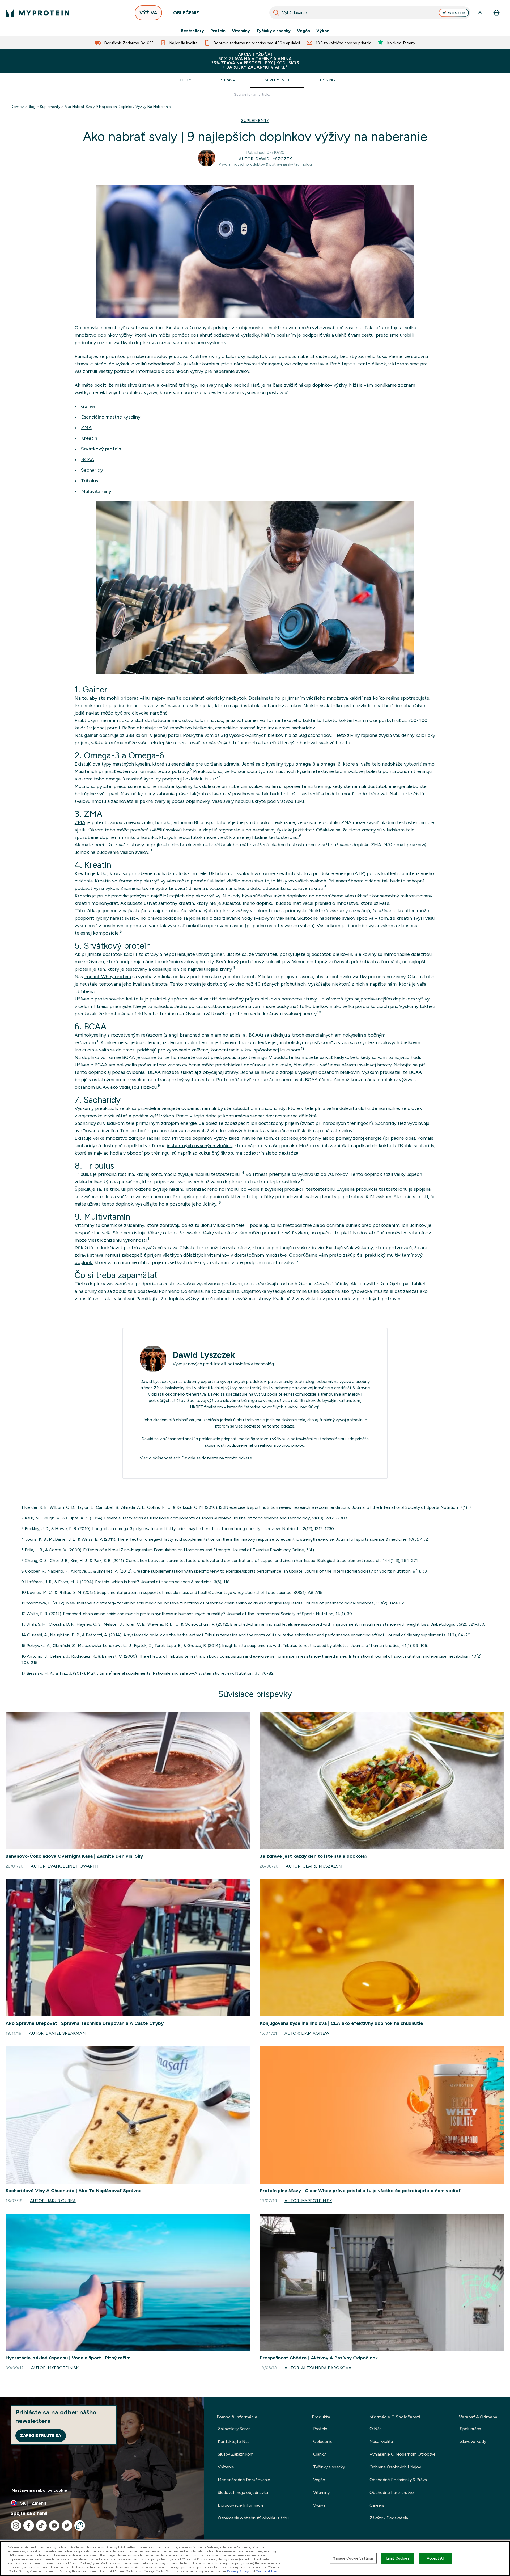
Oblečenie (323, 2441)
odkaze (288, 1426)
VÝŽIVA (148, 13)
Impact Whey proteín (108, 977)
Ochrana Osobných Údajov (395, 2467)
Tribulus (90, 481)
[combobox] (370, 13)
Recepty (183, 80)
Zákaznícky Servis (234, 2429)
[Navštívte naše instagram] (16, 2526)
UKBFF (196, 1407)
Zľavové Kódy (473, 2441)
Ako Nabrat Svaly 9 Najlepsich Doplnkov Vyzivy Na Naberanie (118, 107)
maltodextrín (250, 1153)
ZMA (86, 428)
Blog (32, 107)
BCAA (88, 459)
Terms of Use (267, 2571)
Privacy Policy (238, 2571)
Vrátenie (226, 2467)
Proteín (218, 31)
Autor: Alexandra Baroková (318, 2368)
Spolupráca (471, 2429)
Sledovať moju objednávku (243, 2492)
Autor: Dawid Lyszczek (265, 159)
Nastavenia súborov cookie (39, 2490)
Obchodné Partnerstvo (392, 2492)
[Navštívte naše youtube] (54, 2526)
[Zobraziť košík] (496, 13)
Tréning (327, 80)
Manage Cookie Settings (353, 2558)
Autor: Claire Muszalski (314, 1866)
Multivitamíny (96, 491)
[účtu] (481, 13)
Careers (377, 2505)
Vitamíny (241, 31)
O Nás (376, 2429)
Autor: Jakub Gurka (53, 2201)
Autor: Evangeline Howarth (65, 1866)
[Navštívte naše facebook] (29, 2526)
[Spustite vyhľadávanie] (276, 13)
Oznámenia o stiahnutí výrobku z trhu (253, 2518)
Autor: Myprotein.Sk (308, 2201)
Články (319, 2454)
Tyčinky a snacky (273, 31)
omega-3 (305, 764)
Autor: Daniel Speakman (57, 2033)
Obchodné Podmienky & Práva (398, 2480)
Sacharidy (92, 470)
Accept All (435, 2558)
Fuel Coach (456, 13)
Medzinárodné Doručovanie (244, 2480)
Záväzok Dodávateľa (389, 2518)
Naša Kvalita (381, 2441)
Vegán (303, 31)
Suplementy (277, 80)
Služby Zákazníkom (236, 2454)
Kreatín (89, 438)
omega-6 (330, 764)
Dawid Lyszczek (204, 1355)
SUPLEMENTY (255, 121)
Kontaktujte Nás (234, 2441)
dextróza (289, 1153)
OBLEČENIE (186, 13)
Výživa (319, 2505)
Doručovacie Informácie (241, 2505)
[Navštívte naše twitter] (67, 2526)
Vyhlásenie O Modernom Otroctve (403, 2454)
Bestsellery (192, 31)
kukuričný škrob (216, 1153)
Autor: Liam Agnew (307, 2033)
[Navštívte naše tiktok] (41, 2526)
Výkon (323, 31)
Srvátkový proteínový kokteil (248, 962)
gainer (91, 735)
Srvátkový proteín (101, 449)
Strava (228, 80)
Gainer (88, 406)
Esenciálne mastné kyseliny (111, 417)
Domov (17, 107)
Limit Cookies (398, 2558)
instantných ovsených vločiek (199, 1146)
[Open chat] (80, 2526)
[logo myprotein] (37, 13)
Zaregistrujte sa (41, 2436)
